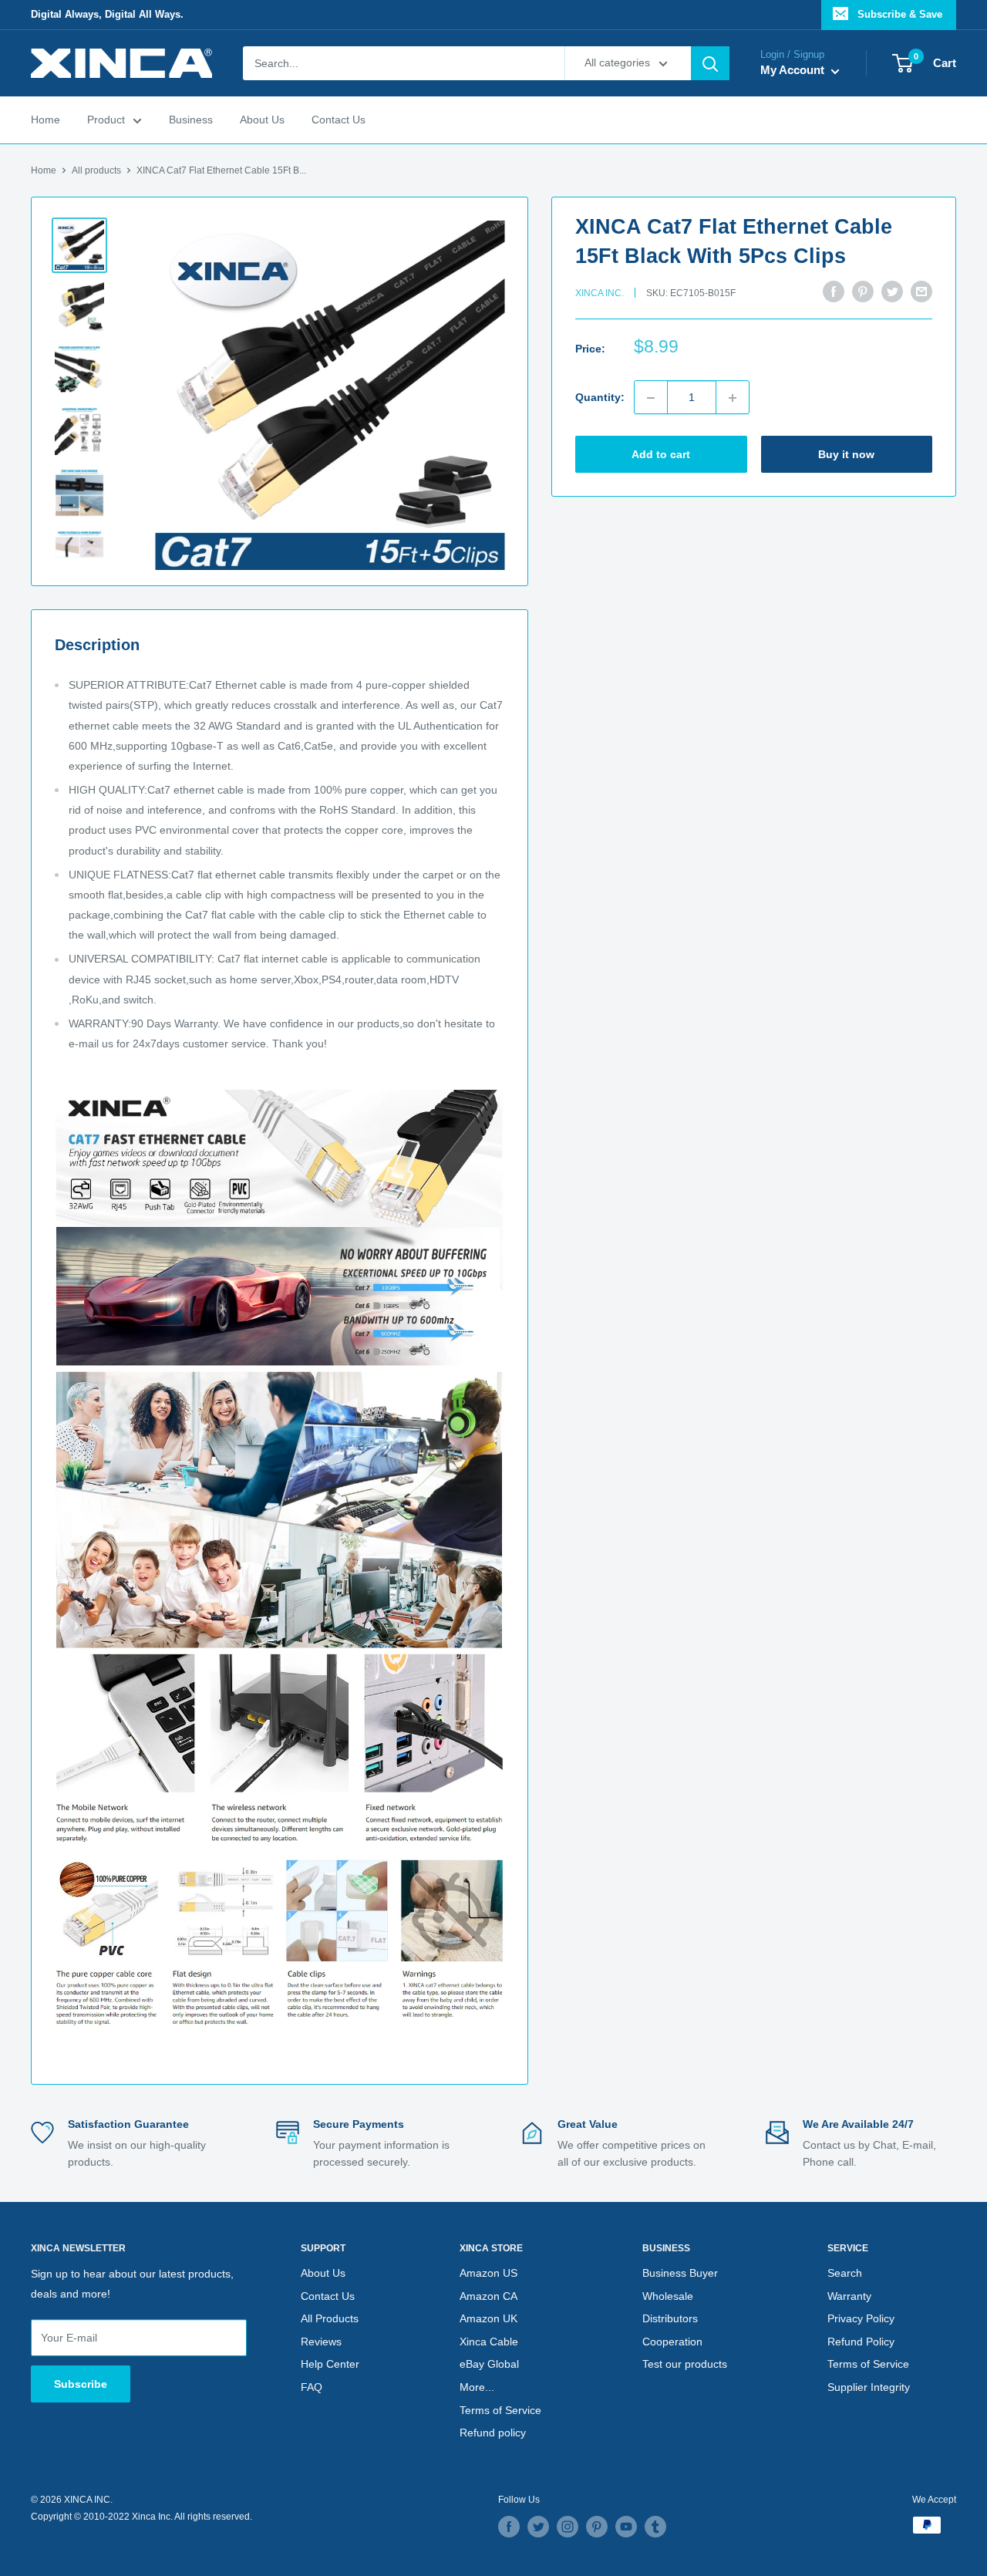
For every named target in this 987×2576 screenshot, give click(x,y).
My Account (794, 71)
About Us (262, 120)
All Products (330, 2318)
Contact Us (339, 120)
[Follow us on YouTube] (626, 2527)
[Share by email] (921, 292)
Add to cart (661, 455)
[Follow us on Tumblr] (655, 2527)
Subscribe (81, 2384)
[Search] (710, 63)
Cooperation (672, 2342)
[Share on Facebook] (834, 292)
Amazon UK (488, 2318)
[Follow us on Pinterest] (597, 2527)
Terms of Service (500, 2410)
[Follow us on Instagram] (568, 2527)
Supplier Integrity (869, 2387)
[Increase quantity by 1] (733, 398)
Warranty (849, 2296)
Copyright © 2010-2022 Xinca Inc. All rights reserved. (141, 2517)
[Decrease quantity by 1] (651, 398)
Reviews (321, 2342)
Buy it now (846, 455)
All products (96, 170)
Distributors (670, 2318)
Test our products (685, 2364)
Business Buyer (680, 2273)
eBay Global (489, 2364)
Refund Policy (861, 2342)
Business (191, 120)
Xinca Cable (489, 2342)
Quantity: (600, 398)
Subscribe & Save (900, 14)
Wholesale (668, 2296)
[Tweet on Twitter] (892, 292)
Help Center (330, 2364)
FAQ (312, 2387)
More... (477, 2387)
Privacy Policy (861, 2318)
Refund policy (493, 2433)
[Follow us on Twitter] (538, 2527)
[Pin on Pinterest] (863, 292)
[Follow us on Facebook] (509, 2527)
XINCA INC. (600, 293)
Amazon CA (488, 2296)
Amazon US (488, 2273)
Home (45, 120)
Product (106, 120)
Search (845, 2273)
